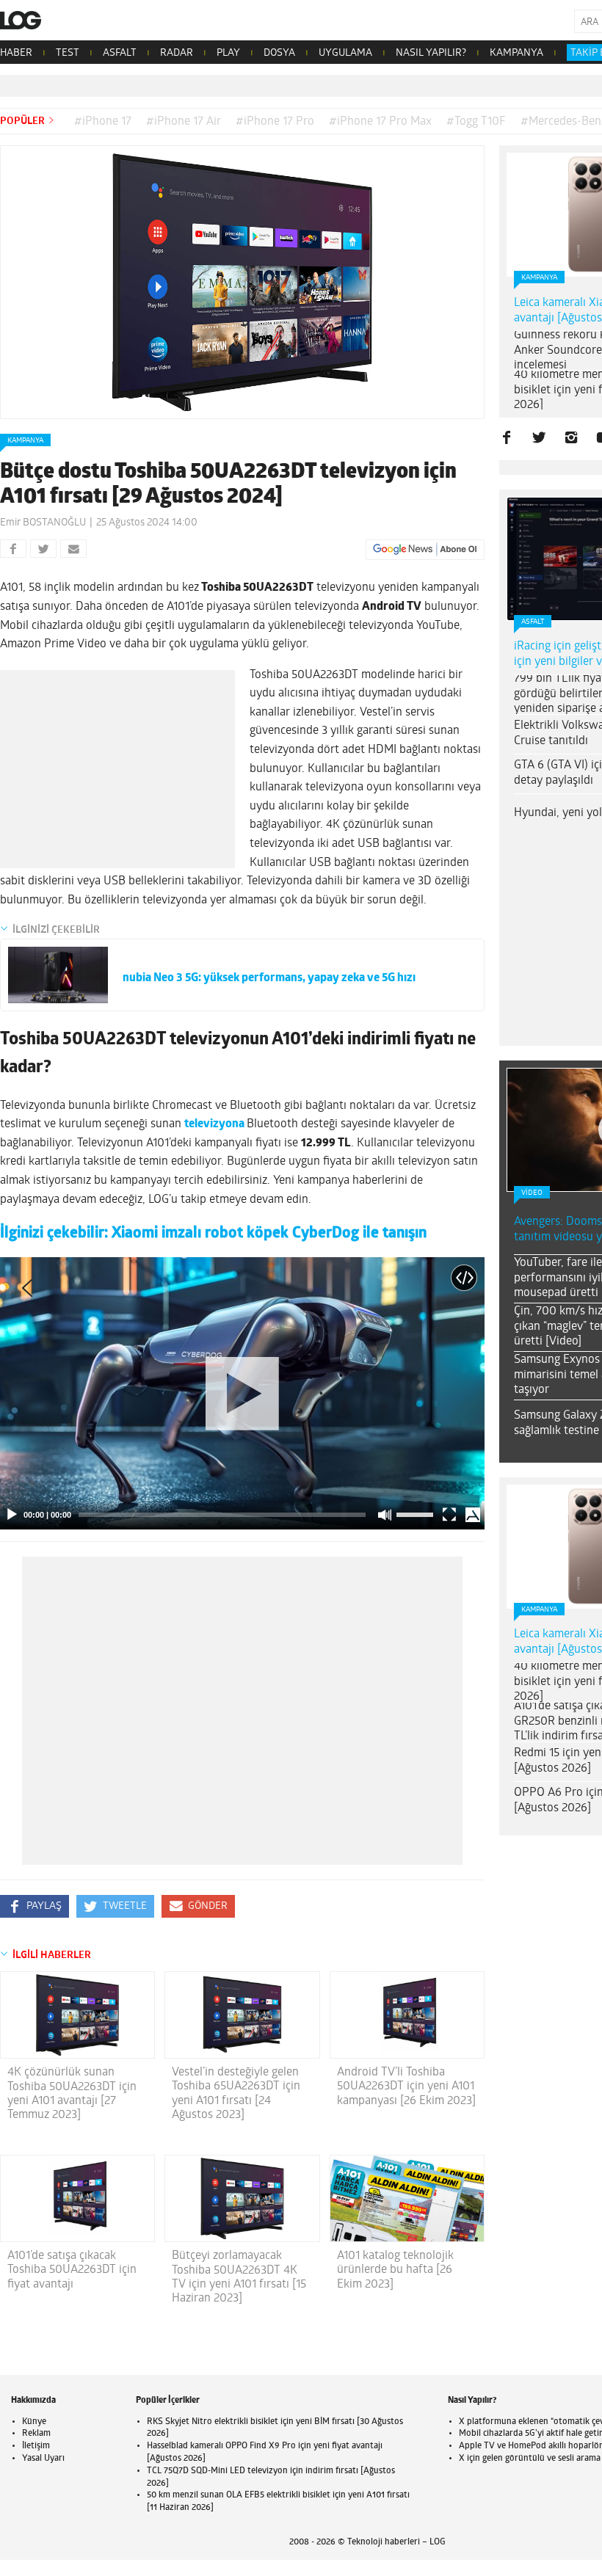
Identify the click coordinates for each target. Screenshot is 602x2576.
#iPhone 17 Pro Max (380, 122)
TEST (68, 53)
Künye (34, 2422)
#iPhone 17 (103, 122)
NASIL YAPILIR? (431, 53)
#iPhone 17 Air (184, 122)
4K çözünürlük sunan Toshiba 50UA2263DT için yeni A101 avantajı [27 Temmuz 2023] (72, 2094)
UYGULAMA (345, 53)
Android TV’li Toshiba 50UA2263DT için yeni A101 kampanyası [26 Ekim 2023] (406, 2086)
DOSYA (279, 53)
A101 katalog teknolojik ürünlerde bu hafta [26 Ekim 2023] (395, 2270)
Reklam (36, 2434)
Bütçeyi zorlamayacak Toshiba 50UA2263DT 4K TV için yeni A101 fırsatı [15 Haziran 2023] (239, 2277)
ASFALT (120, 53)
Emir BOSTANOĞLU (43, 523)
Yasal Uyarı (43, 2459)
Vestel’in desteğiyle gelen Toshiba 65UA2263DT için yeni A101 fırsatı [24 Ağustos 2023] (236, 2094)
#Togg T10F (476, 122)
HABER (16, 53)
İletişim (36, 2446)
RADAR (177, 53)
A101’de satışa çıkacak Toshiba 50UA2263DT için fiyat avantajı (72, 2270)
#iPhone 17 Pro (275, 122)
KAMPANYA (516, 53)
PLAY (228, 53)
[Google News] (425, 550)
